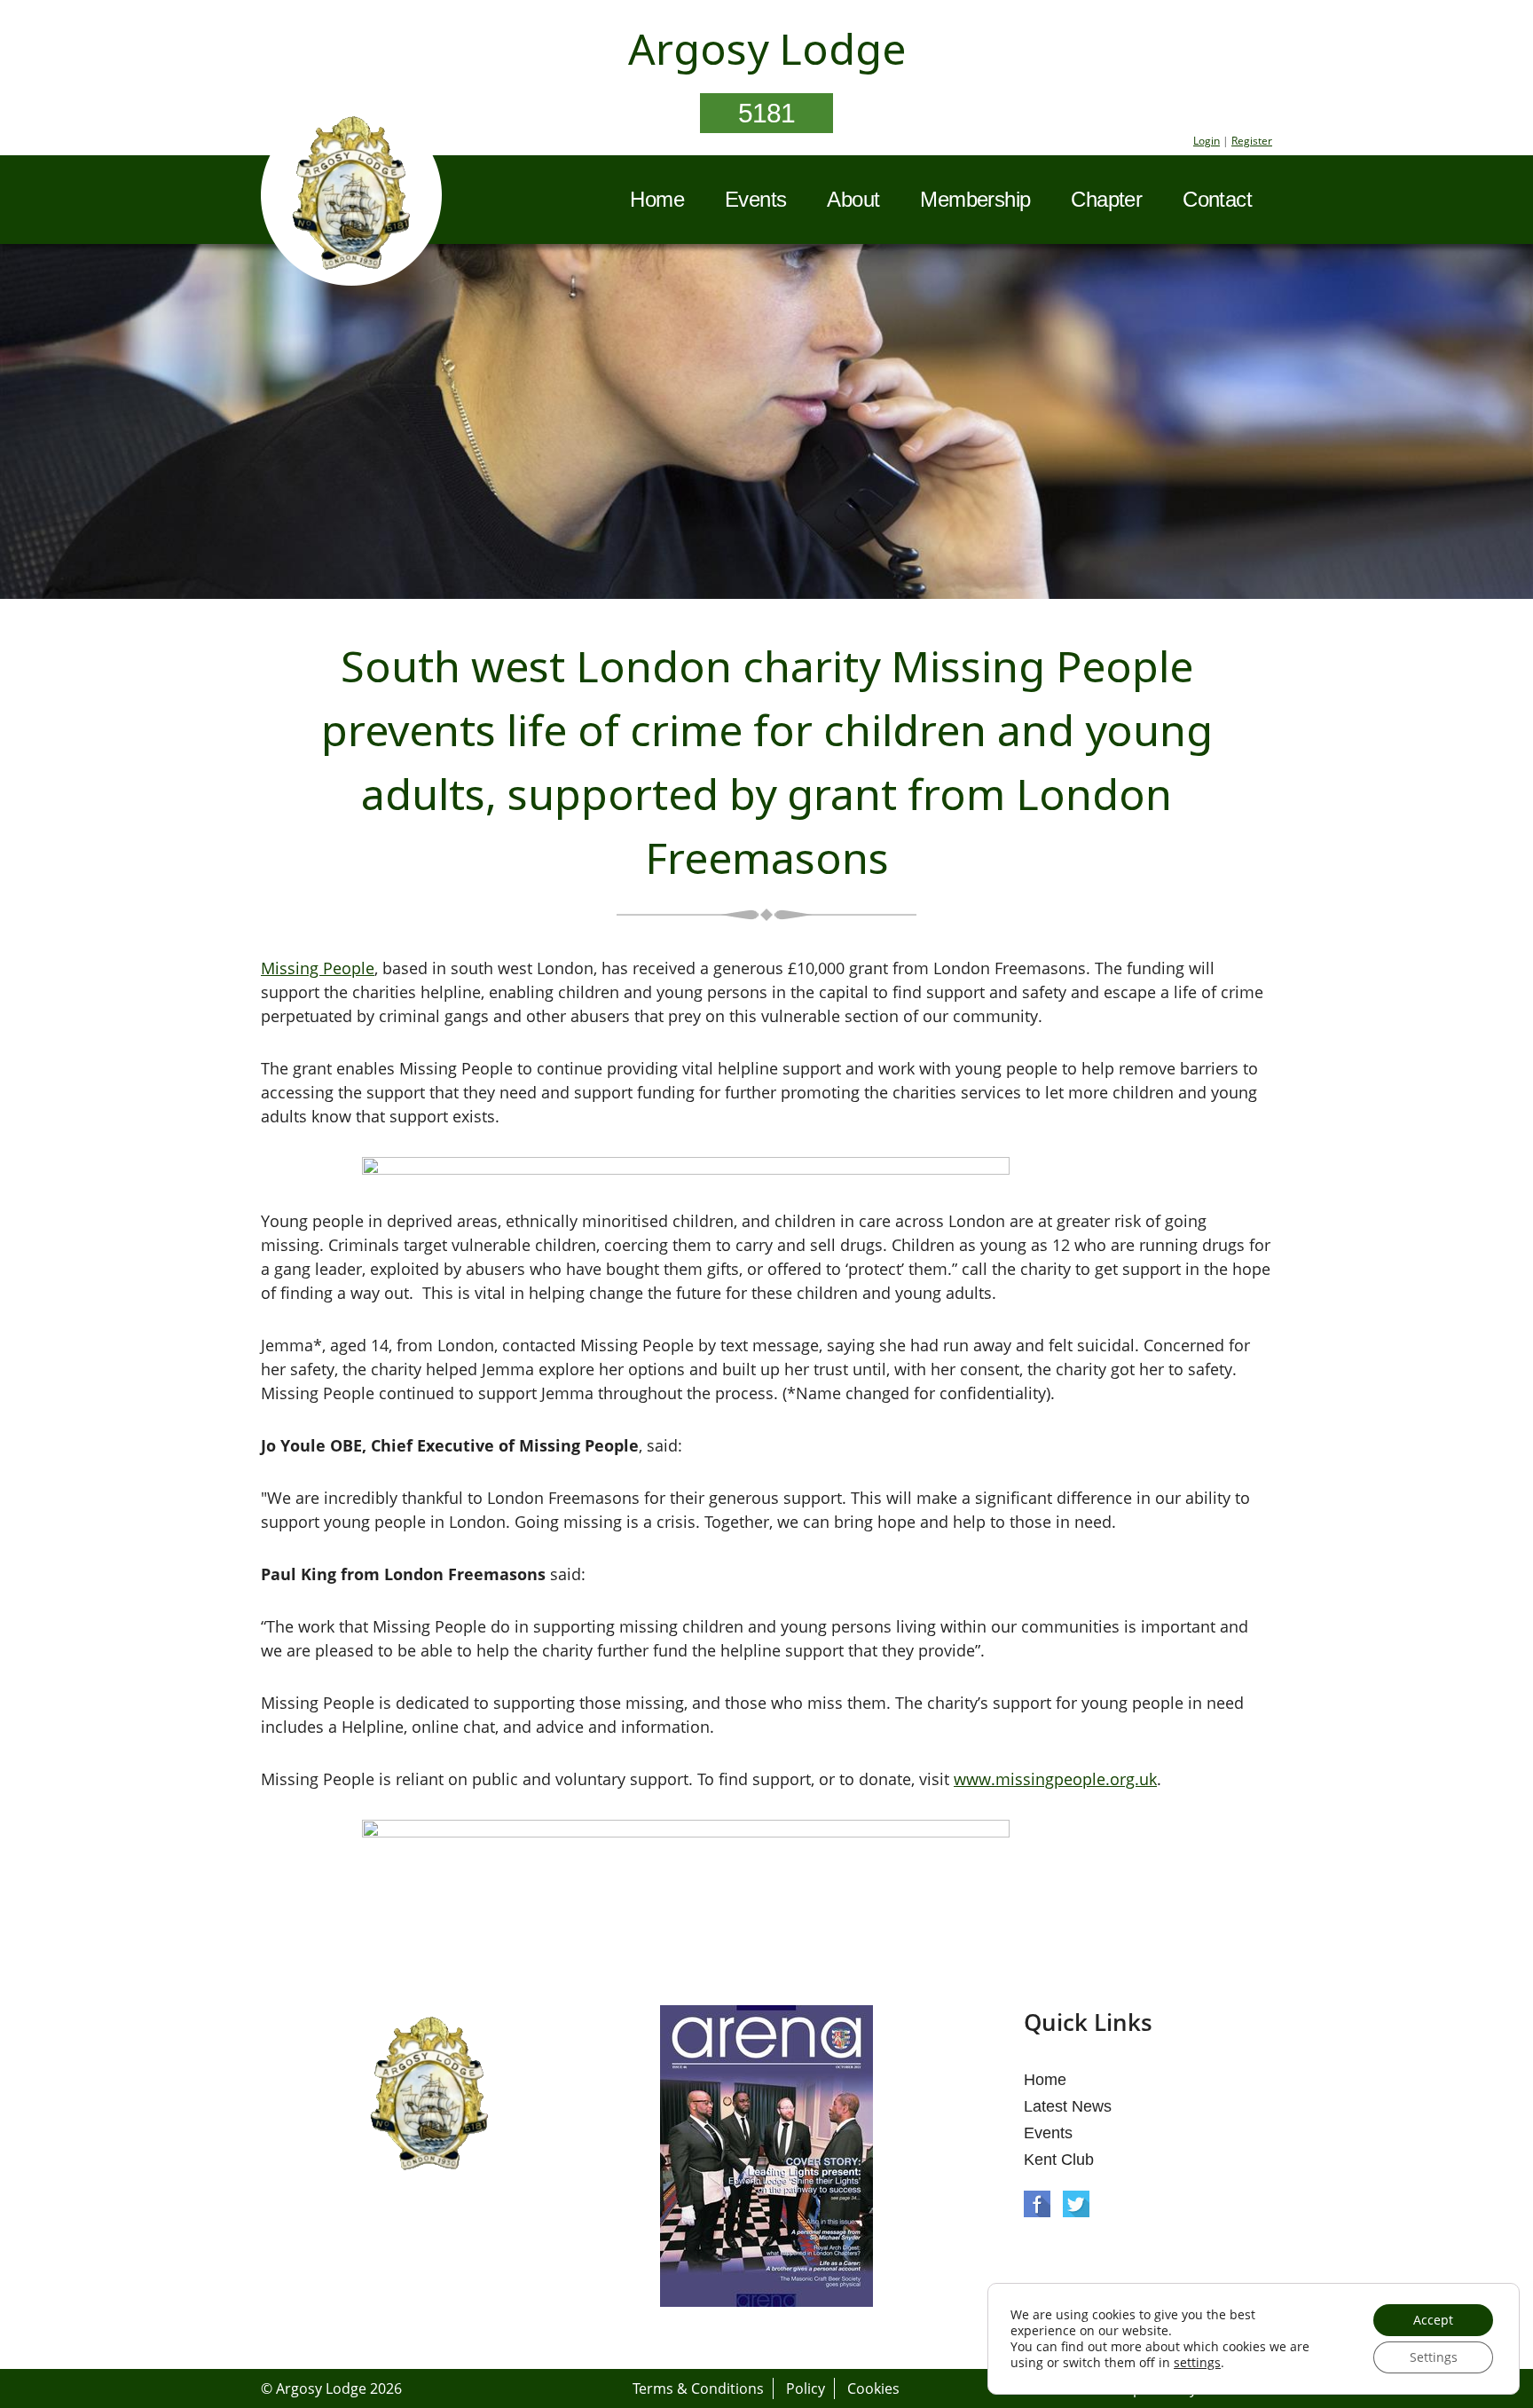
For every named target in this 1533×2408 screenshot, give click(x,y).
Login (1207, 141)
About (853, 199)
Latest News (1068, 2106)
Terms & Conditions (698, 2388)
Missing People (318, 968)
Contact (1217, 199)
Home (657, 199)
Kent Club (1059, 2160)
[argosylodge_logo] (351, 198)
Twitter (1076, 2204)
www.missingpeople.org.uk (1055, 1779)
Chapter (1106, 199)
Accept (1433, 2320)
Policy (806, 2388)
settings (1197, 2363)
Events (755, 199)
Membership (975, 199)
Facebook (1037, 2204)
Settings (1434, 2357)
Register (1252, 141)
